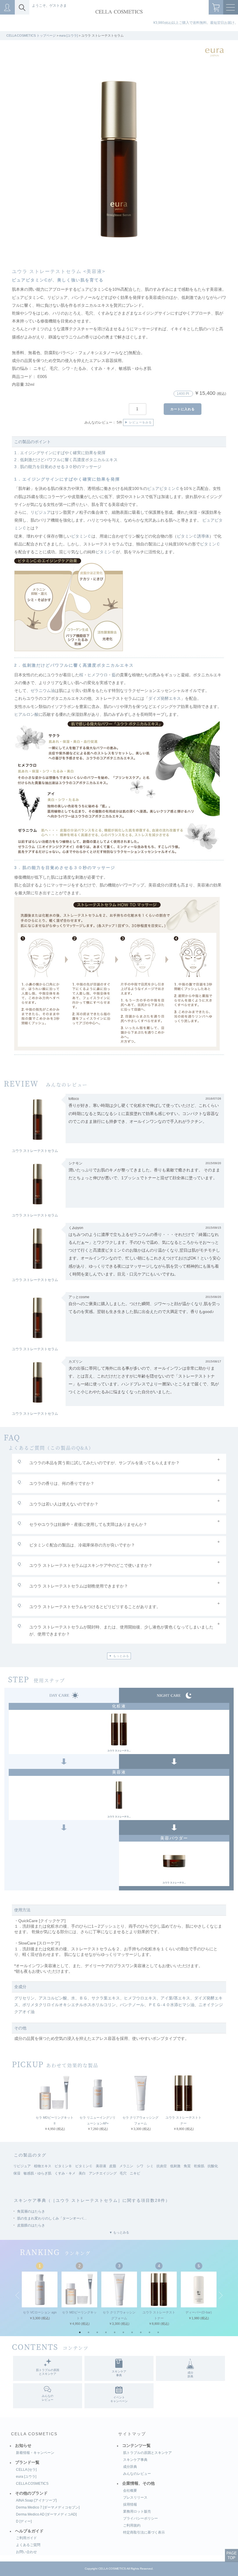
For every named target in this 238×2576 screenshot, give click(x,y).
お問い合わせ (26, 2552)
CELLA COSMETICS (34, 2434)
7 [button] (134, 2334)
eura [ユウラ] (68, 35)
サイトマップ (132, 2434)
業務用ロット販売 (137, 2511)
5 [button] (116, 2334)
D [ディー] (24, 2521)
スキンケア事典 (135, 2460)
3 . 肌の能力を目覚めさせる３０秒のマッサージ (58, 467)
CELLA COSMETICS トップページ (31, 35)
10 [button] (160, 2334)
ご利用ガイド (26, 2538)
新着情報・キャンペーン (35, 2453)
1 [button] (81, 2334)
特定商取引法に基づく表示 (144, 2532)
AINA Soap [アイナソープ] (36, 2500)
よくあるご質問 (28, 2545)
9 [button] (151, 2334)
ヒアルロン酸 (26, 715)
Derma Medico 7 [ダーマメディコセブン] (48, 2507)
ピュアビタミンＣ (163, 489)
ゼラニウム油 (43, 691)
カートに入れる (183, 409)
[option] (119, 159)
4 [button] (107, 2334)
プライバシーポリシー (140, 2518)
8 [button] (142, 2334)
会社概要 (130, 2491)
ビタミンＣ (81, 536)
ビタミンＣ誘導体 (193, 536)
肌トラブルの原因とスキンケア (147, 2453)
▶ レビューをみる (138, 423)
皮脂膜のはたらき (31, 2225)
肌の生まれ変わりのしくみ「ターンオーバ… (52, 2218)
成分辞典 (130, 2467)
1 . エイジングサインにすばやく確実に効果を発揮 (60, 453)
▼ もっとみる (119, 1656)
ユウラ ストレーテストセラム (35, 1151)
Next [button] (221, 2295)
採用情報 (130, 2504)
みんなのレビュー (137, 2474)
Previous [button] (17, 2295)
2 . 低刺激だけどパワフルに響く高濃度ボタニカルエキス (66, 460)
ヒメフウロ (98, 675)
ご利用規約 (132, 2525)
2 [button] (90, 2334)
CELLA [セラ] (26, 2470)
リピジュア (41, 512)
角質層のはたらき (31, 2211)
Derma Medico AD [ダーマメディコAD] (46, 2514)
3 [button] (99, 2334)
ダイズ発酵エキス (165, 699)
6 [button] (125, 2334)
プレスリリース (135, 2497)
